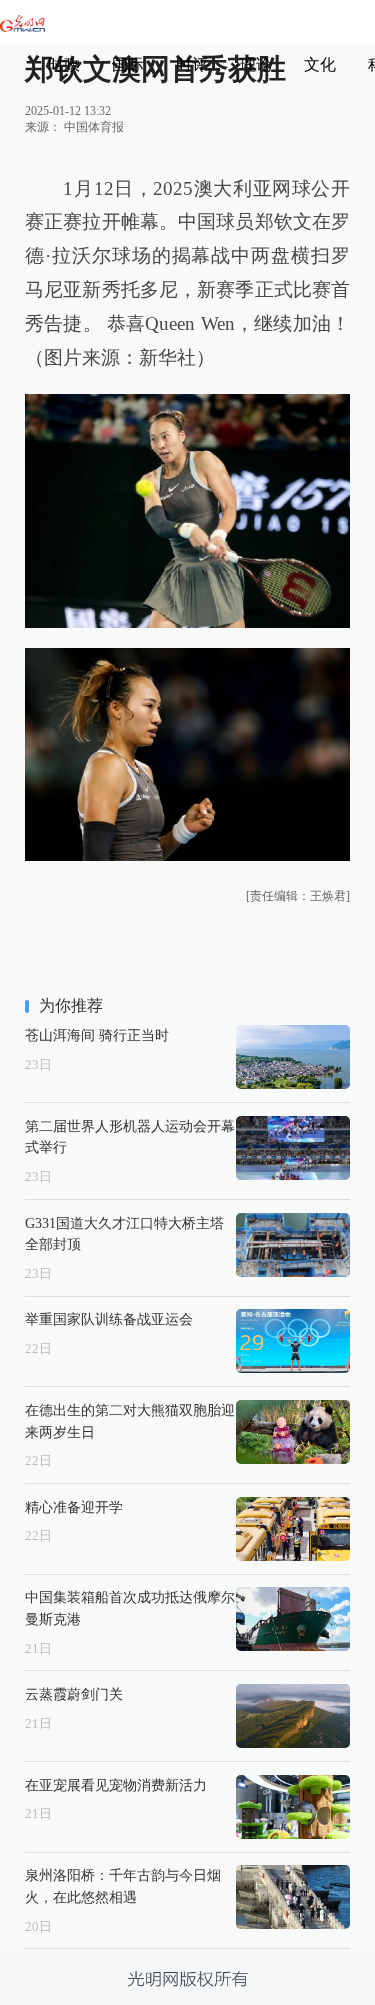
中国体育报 (94, 127)
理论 (256, 64)
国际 (128, 64)
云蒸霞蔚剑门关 (74, 1694)
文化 (320, 64)
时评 (192, 64)
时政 (64, 64)
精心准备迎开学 (74, 1507)
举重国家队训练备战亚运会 (109, 1319)
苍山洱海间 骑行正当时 (97, 1035)
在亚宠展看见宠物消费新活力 (116, 1785)
